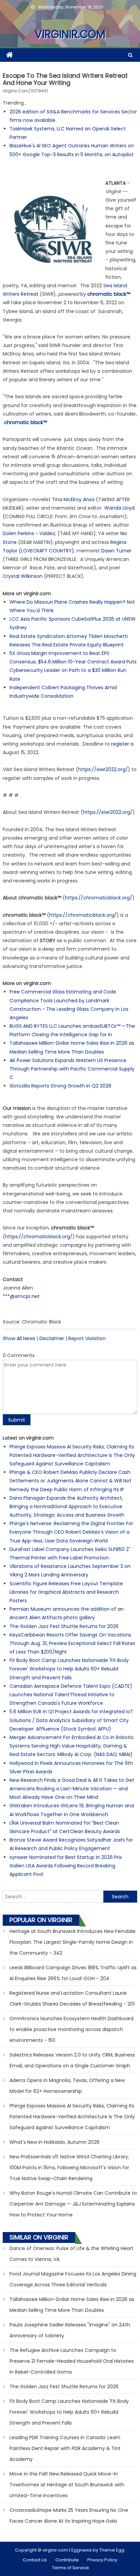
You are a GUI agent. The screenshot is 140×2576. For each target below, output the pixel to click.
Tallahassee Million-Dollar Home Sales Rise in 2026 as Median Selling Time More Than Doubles (72, 2305)
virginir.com (70, 34)
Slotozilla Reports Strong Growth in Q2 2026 (60, 1086)
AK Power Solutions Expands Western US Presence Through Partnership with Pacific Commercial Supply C (72, 1069)
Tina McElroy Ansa (73, 499)
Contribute (67, 2560)
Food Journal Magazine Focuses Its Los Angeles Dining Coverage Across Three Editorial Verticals (73, 2279)
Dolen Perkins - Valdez (29, 533)
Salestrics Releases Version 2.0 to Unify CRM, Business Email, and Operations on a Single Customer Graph (72, 2060)
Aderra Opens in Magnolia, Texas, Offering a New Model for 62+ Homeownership (67, 2086)
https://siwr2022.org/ (103, 769)
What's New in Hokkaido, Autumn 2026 (55, 2142)
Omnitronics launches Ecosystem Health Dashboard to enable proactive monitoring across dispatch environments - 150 (72, 2029)
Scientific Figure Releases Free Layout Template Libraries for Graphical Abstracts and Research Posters (66, 1592)
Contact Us (35, 2560)
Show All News (19, 1338)
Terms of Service (71, 2568)
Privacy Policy (102, 2560)
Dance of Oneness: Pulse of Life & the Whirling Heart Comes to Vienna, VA (72, 2254)
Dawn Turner (116, 551)
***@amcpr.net (21, 1296)
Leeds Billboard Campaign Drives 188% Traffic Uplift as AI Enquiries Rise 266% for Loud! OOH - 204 (73, 1973)
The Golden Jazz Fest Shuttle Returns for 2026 (64, 1626)
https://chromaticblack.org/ (99, 898)
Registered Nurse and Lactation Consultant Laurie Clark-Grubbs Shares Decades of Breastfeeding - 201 (72, 1998)
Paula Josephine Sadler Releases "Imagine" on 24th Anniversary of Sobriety (70, 2330)
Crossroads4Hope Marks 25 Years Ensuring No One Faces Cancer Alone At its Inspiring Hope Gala (69, 2516)
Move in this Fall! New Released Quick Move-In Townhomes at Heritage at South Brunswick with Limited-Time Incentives (67, 2485)
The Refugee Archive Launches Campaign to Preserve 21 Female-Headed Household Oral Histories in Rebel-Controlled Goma (72, 2361)
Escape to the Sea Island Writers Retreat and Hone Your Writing (65, 79)
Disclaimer (52, 1338)
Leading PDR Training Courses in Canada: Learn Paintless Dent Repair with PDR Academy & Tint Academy (65, 2448)
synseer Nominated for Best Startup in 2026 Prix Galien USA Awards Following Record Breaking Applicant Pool (66, 1866)
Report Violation (87, 1338)
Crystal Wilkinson (23, 576)
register (120, 744)
